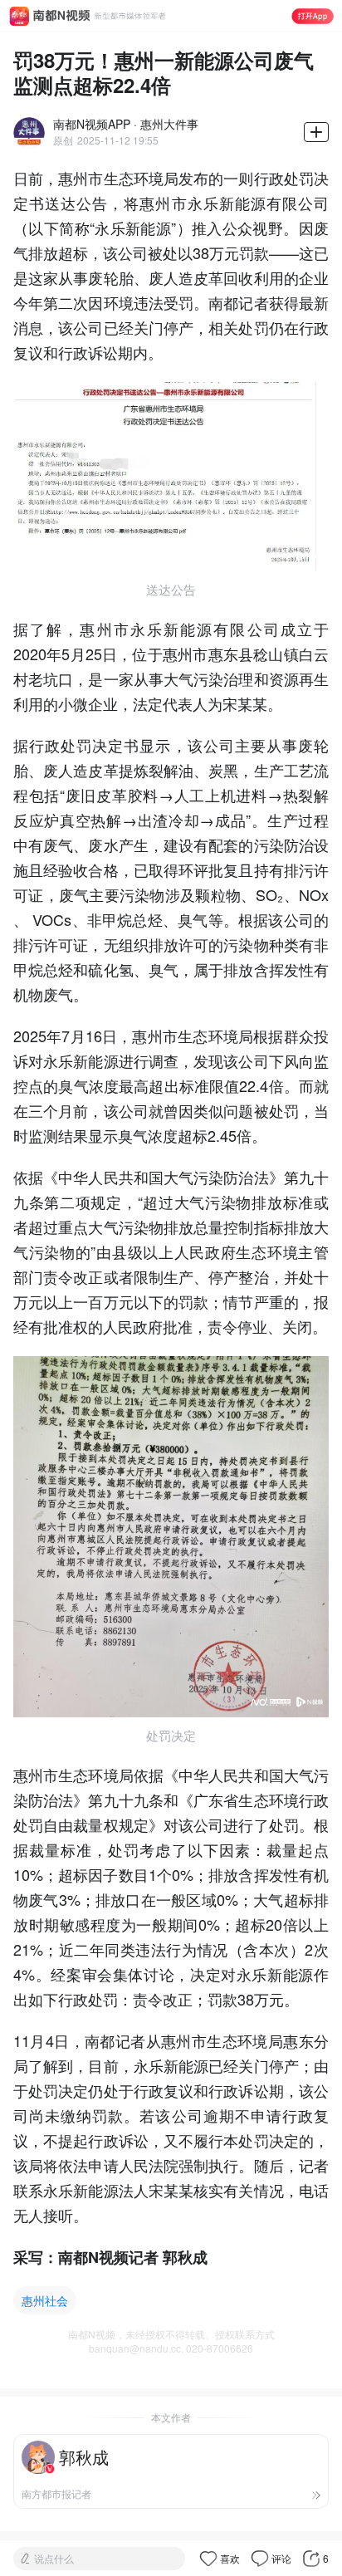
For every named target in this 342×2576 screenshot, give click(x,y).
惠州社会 (45, 2300)
